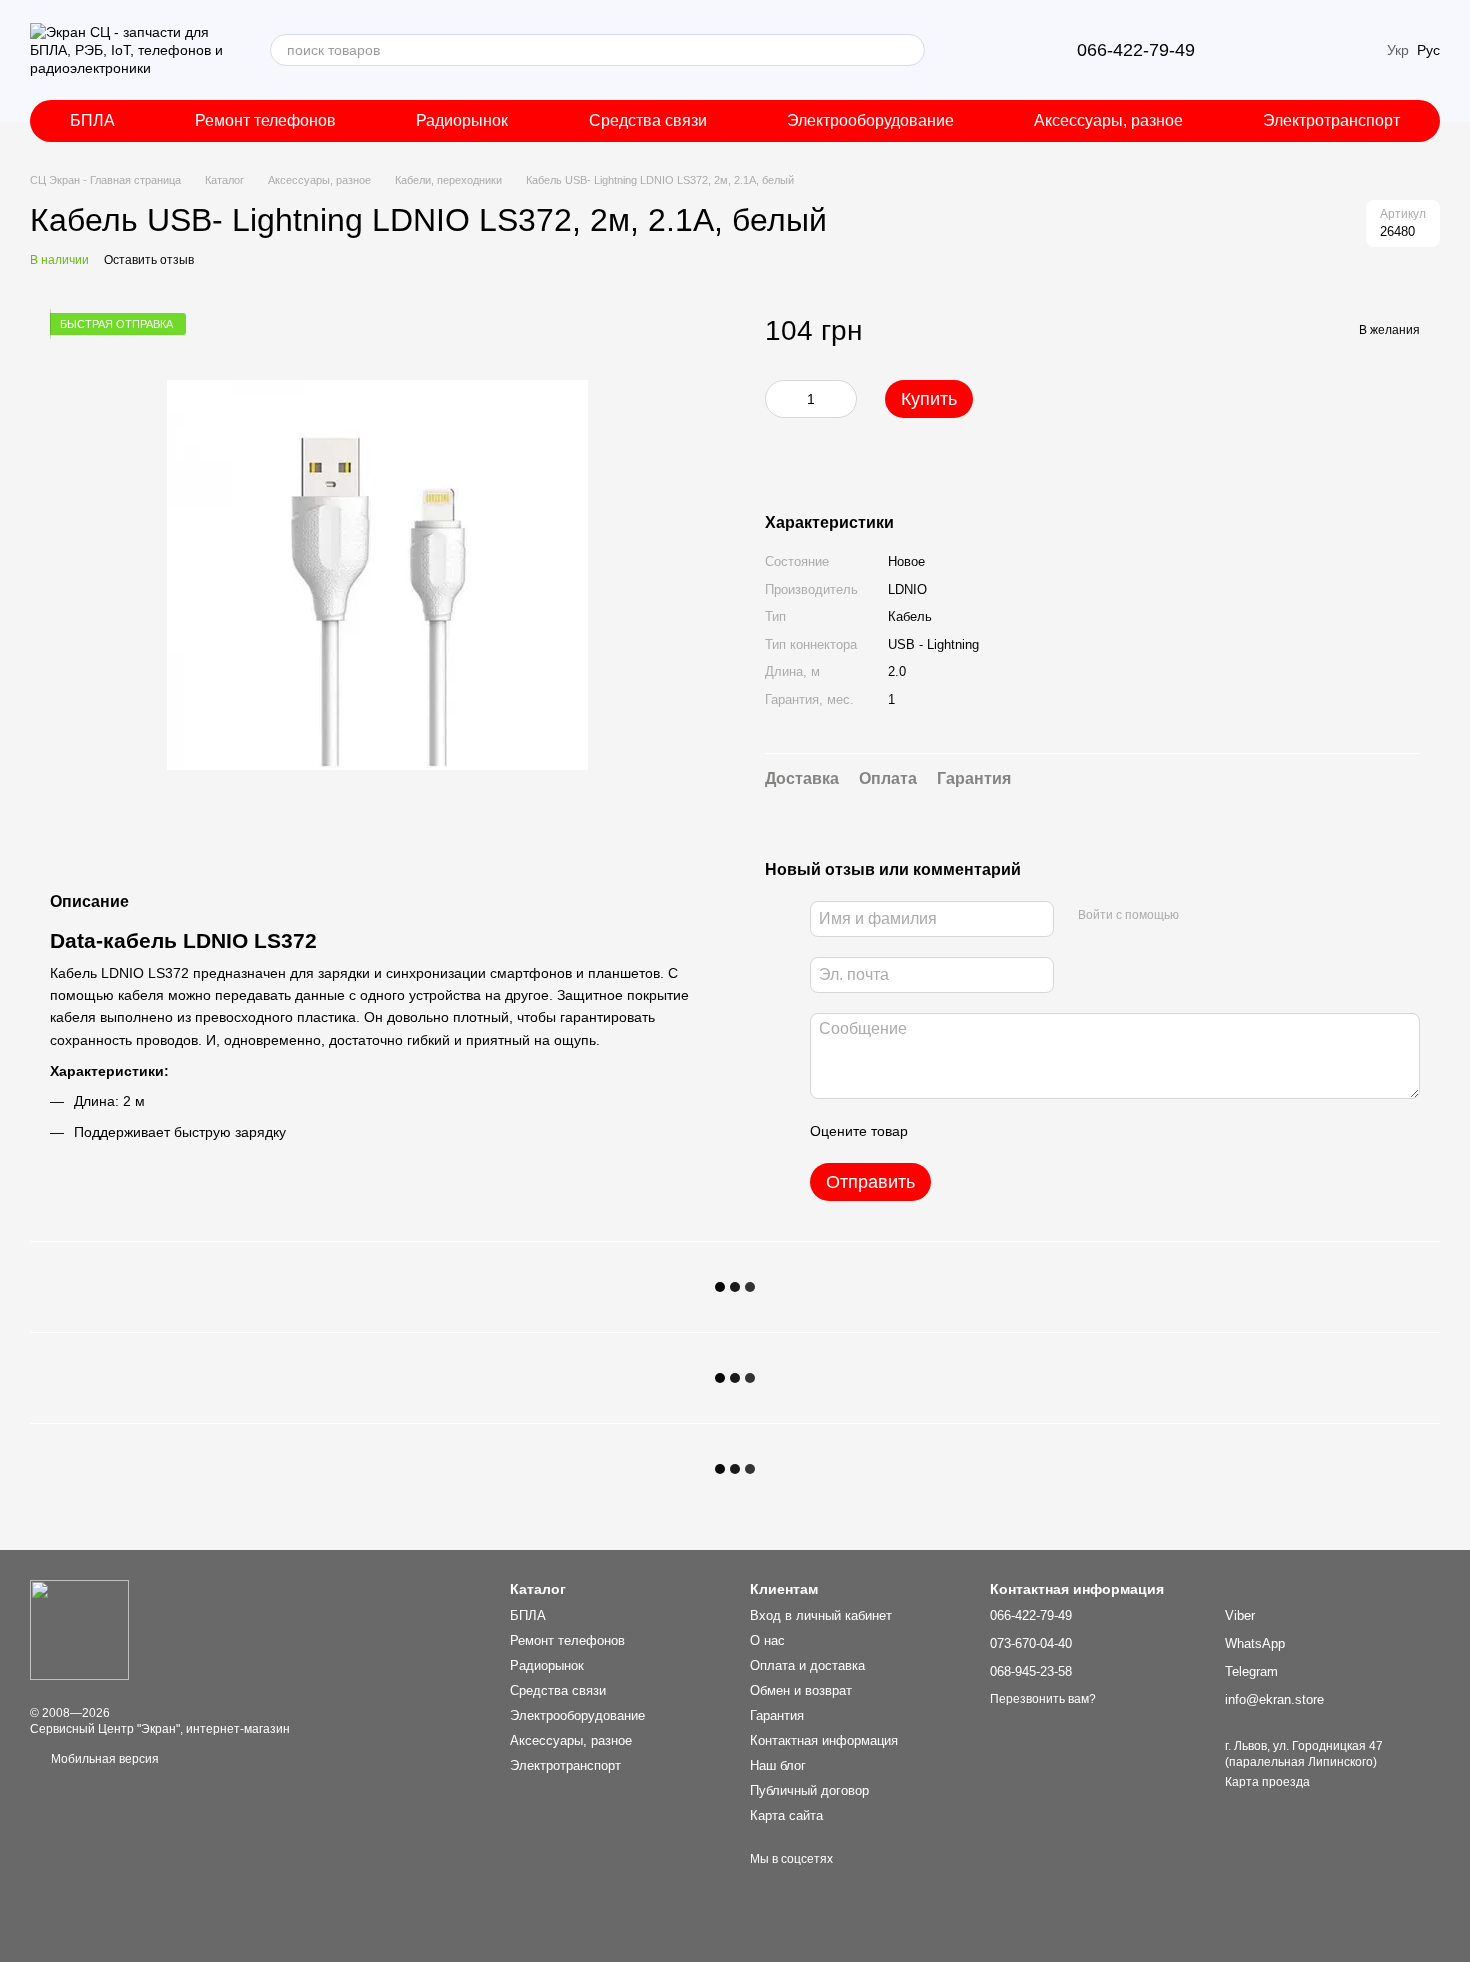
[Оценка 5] (1069, 1131)
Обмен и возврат (801, 1690)
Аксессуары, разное (1108, 120)
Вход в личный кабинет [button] (821, 1615)
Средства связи (648, 120)
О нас (767, 1640)
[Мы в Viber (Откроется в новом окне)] (973, 50)
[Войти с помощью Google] (1233, 916)
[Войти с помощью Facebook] (1201, 916)
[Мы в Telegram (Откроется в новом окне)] (997, 50)
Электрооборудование (870, 120)
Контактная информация (824, 1740)
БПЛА (92, 120)
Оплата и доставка (807, 1665)
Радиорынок (462, 120)
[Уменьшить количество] (780, 399)
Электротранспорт (1331, 120)
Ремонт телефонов (265, 120)
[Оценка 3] (1005, 1131)
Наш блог (778, 1765)
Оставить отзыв (149, 260)
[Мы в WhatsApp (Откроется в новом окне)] (1021, 50)
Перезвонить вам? (1043, 1699)
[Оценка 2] (973, 1131)
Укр (1398, 50)
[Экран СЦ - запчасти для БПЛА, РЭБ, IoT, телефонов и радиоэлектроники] (79, 1629)
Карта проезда (1267, 1782)
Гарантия (777, 1715)
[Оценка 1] (941, 1131)
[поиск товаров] (909, 50)
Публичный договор (809, 1790)
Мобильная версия (103, 1759)
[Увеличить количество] (842, 399)
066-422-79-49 (1136, 50)
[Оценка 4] (1037, 1131)
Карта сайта (786, 1815)
